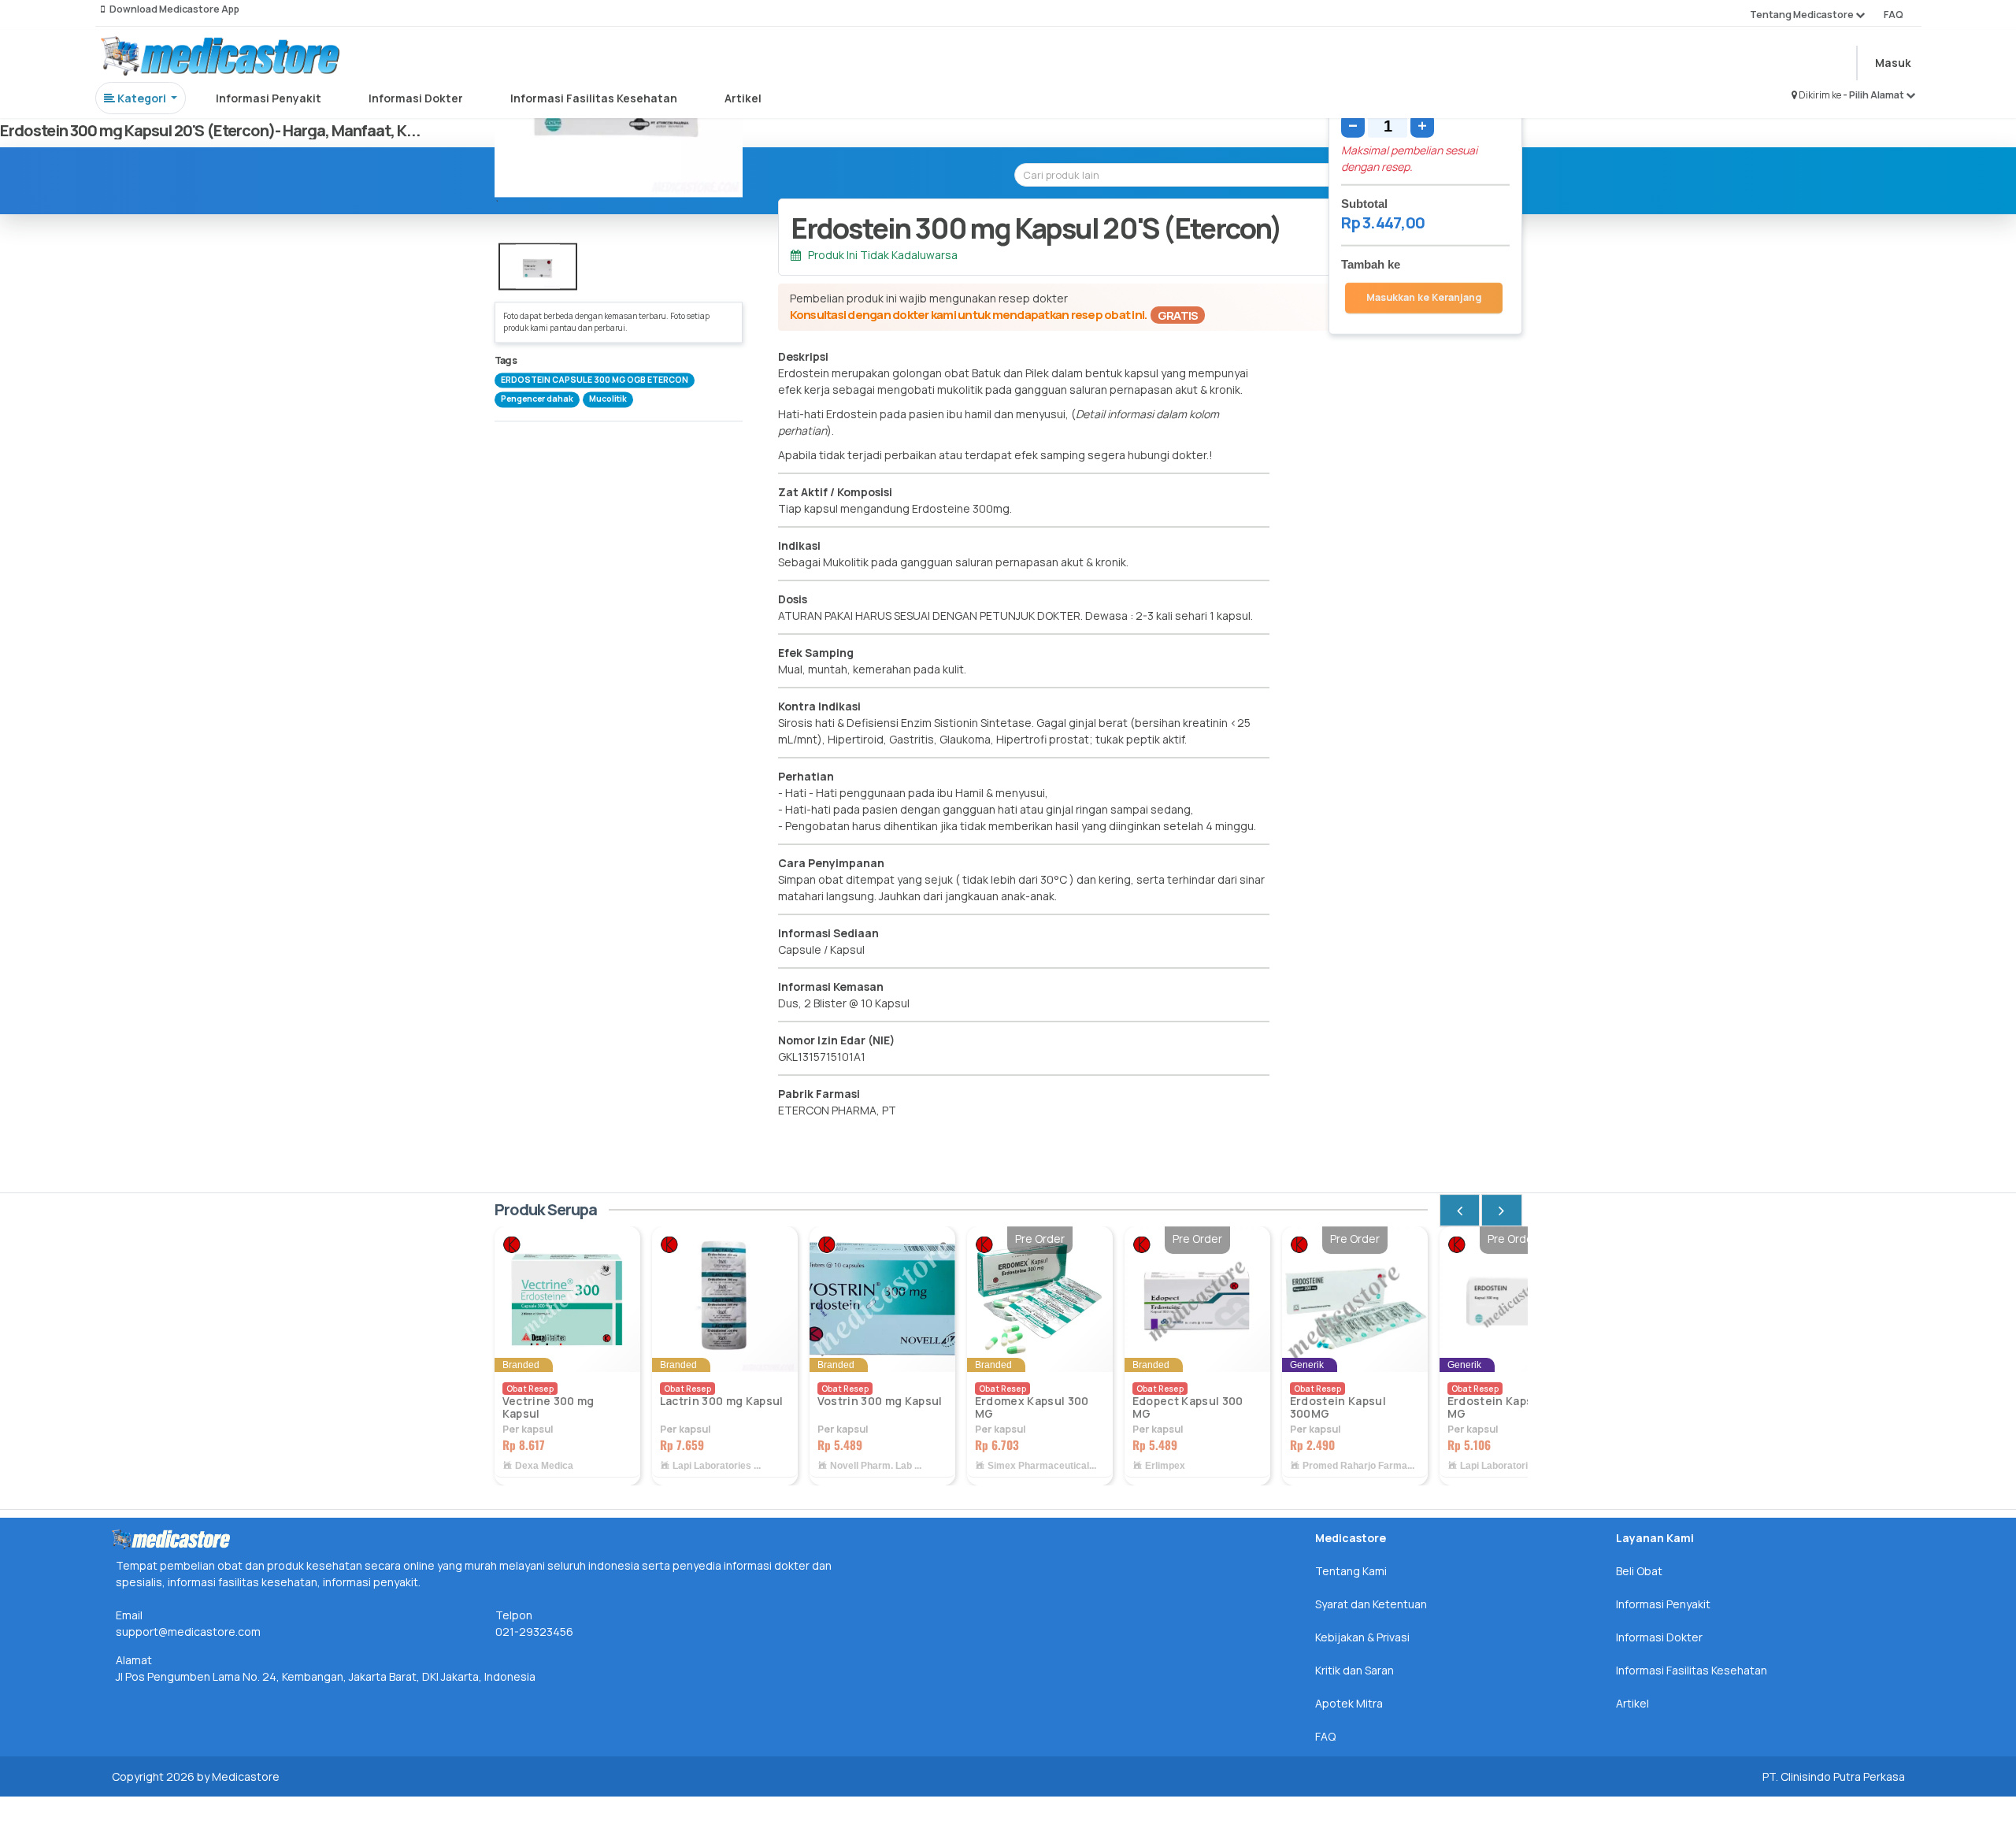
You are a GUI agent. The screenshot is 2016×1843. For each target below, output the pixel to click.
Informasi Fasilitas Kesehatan (594, 98)
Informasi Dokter (416, 98)
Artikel (743, 98)
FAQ (1894, 15)
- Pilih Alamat (1874, 95)
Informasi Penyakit (269, 98)
